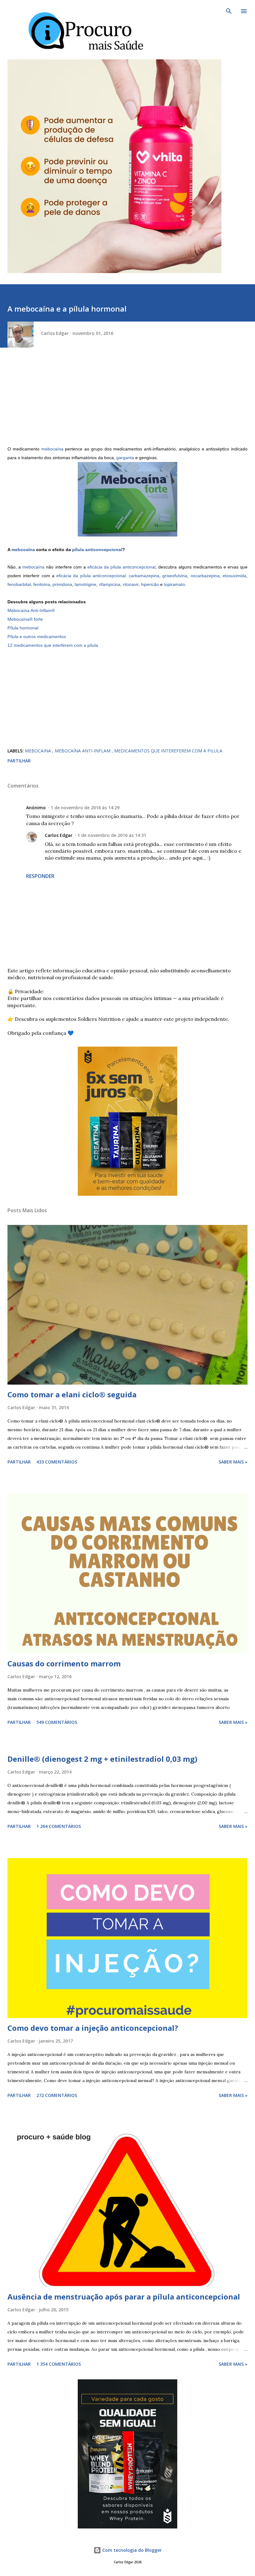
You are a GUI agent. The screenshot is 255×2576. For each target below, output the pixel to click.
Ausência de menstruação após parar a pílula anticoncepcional (124, 2297)
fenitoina (42, 584)
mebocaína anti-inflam (83, 751)
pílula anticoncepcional (97, 550)
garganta (125, 458)
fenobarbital (19, 584)
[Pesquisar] (229, 11)
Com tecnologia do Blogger (131, 2550)
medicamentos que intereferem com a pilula (168, 751)
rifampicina (110, 584)
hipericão (150, 584)
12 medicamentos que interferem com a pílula (53, 645)
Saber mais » (233, 1462)
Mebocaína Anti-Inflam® (31, 610)
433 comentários (57, 1462)
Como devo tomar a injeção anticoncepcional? (93, 2028)
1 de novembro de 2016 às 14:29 (85, 808)
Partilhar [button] (19, 761)
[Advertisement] (127, 401)
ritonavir (131, 584)
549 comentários (57, 1722)
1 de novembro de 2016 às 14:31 (112, 835)
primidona (62, 584)
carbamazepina (144, 576)
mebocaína (52, 449)
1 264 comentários (59, 1826)
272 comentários (57, 2095)
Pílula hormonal (23, 628)
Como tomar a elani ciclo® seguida (72, 1394)
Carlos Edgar (59, 835)
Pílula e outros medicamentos (37, 637)
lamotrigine (86, 584)
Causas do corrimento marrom (64, 1663)
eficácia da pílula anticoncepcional (121, 567)
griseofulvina (175, 576)
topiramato (174, 584)
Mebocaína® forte (25, 619)
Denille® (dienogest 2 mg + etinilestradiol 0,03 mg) (102, 1759)
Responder (40, 876)
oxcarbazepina (205, 576)
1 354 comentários (59, 2364)
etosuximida (234, 576)
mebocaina (39, 751)
